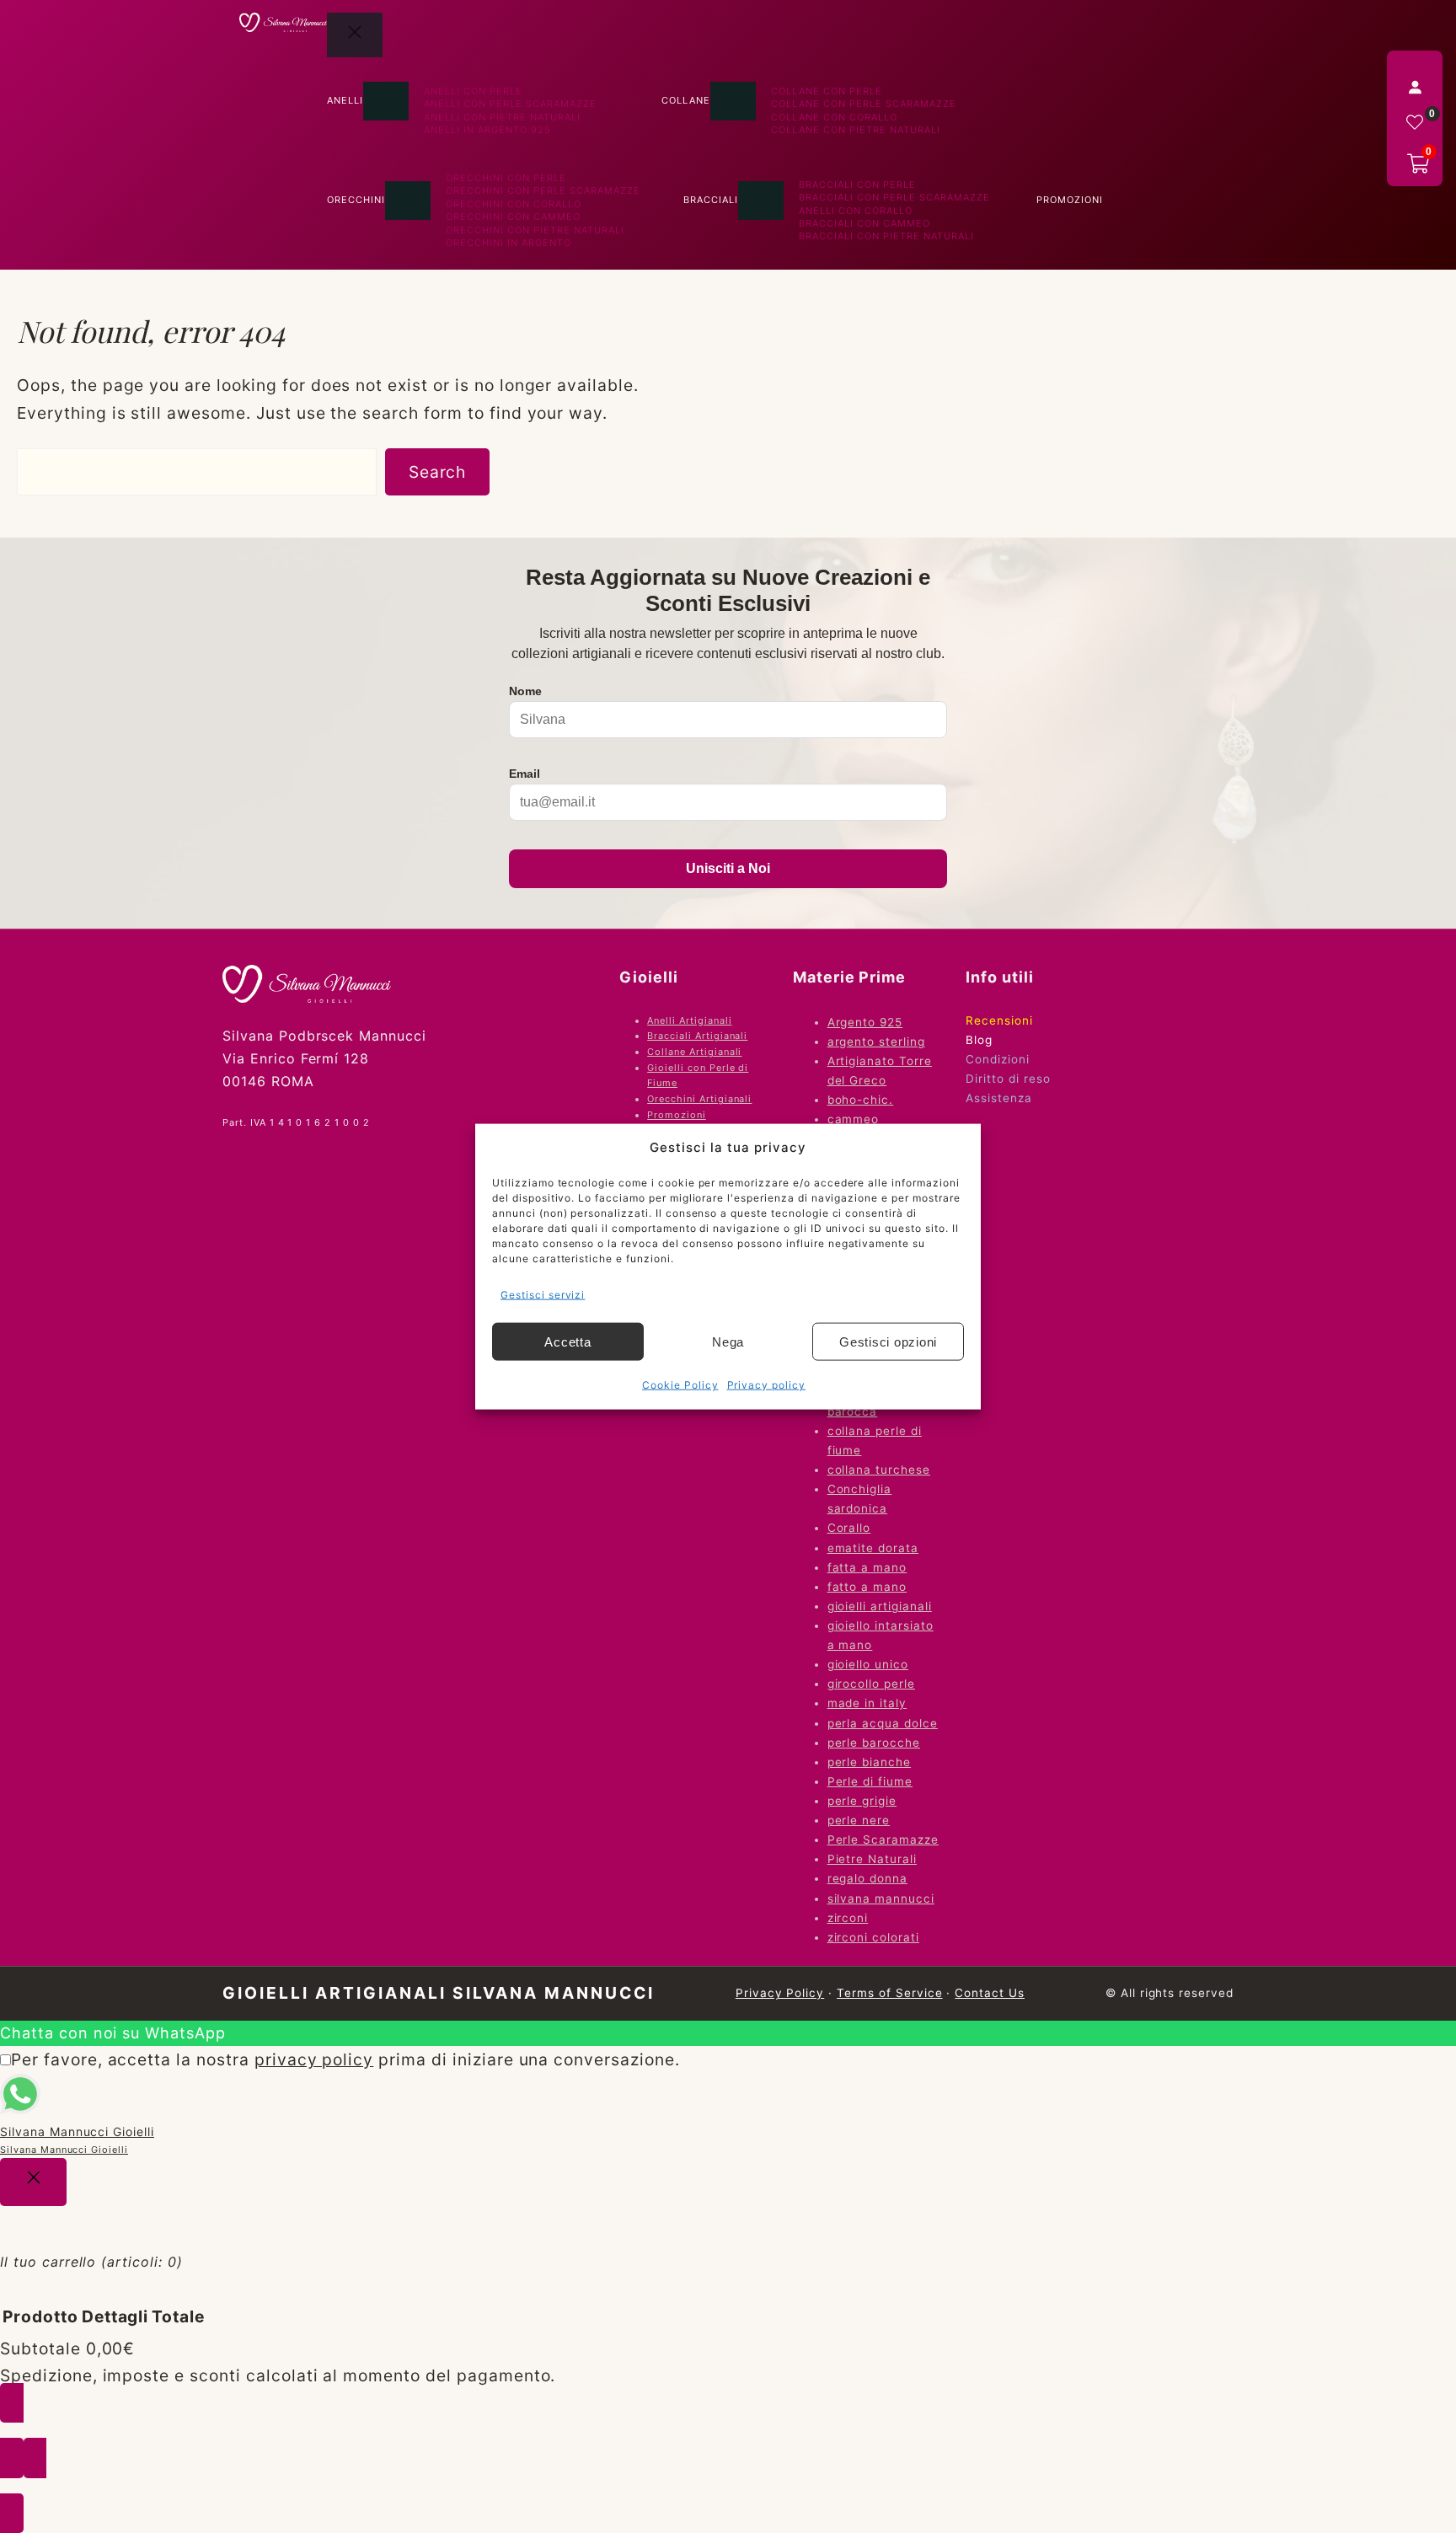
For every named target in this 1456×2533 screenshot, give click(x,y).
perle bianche (869, 1762)
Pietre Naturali (872, 1859)
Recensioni (999, 1020)
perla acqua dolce (883, 1723)
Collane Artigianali (694, 1052)
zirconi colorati (873, 1937)
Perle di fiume (870, 1781)
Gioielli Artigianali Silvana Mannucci (439, 1993)
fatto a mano (867, 1587)
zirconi (848, 1918)
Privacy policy (766, 1385)
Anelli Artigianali (689, 1020)
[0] (1415, 122)
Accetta (567, 1341)
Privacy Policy (780, 1993)
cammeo (854, 1119)
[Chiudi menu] (355, 35)
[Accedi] (1415, 87)
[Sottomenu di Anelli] (386, 101)
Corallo (849, 1528)
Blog (979, 1040)
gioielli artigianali (880, 1606)
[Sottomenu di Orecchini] (408, 201)
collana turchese (879, 1470)
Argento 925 (865, 1022)
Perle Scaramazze (883, 1840)
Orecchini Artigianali (699, 1099)
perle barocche (874, 1743)
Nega (728, 1341)
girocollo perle (871, 1684)
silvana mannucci (881, 1898)
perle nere (859, 1820)
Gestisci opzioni (888, 1341)
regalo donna (868, 1878)
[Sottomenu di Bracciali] (761, 201)
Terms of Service (889, 1993)
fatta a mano (867, 1567)
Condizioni (998, 1059)
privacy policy (314, 2059)
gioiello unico (868, 1664)
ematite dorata (873, 1548)
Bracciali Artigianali (697, 1036)
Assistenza (999, 1098)
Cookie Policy (680, 1385)
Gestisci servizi (543, 1294)
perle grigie (862, 1801)
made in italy (867, 1703)
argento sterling (876, 1042)
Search (438, 472)
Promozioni (677, 1115)
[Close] (33, 2182)
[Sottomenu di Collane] (733, 101)
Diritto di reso (1008, 1079)
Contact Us (990, 1993)
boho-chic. (861, 1100)
